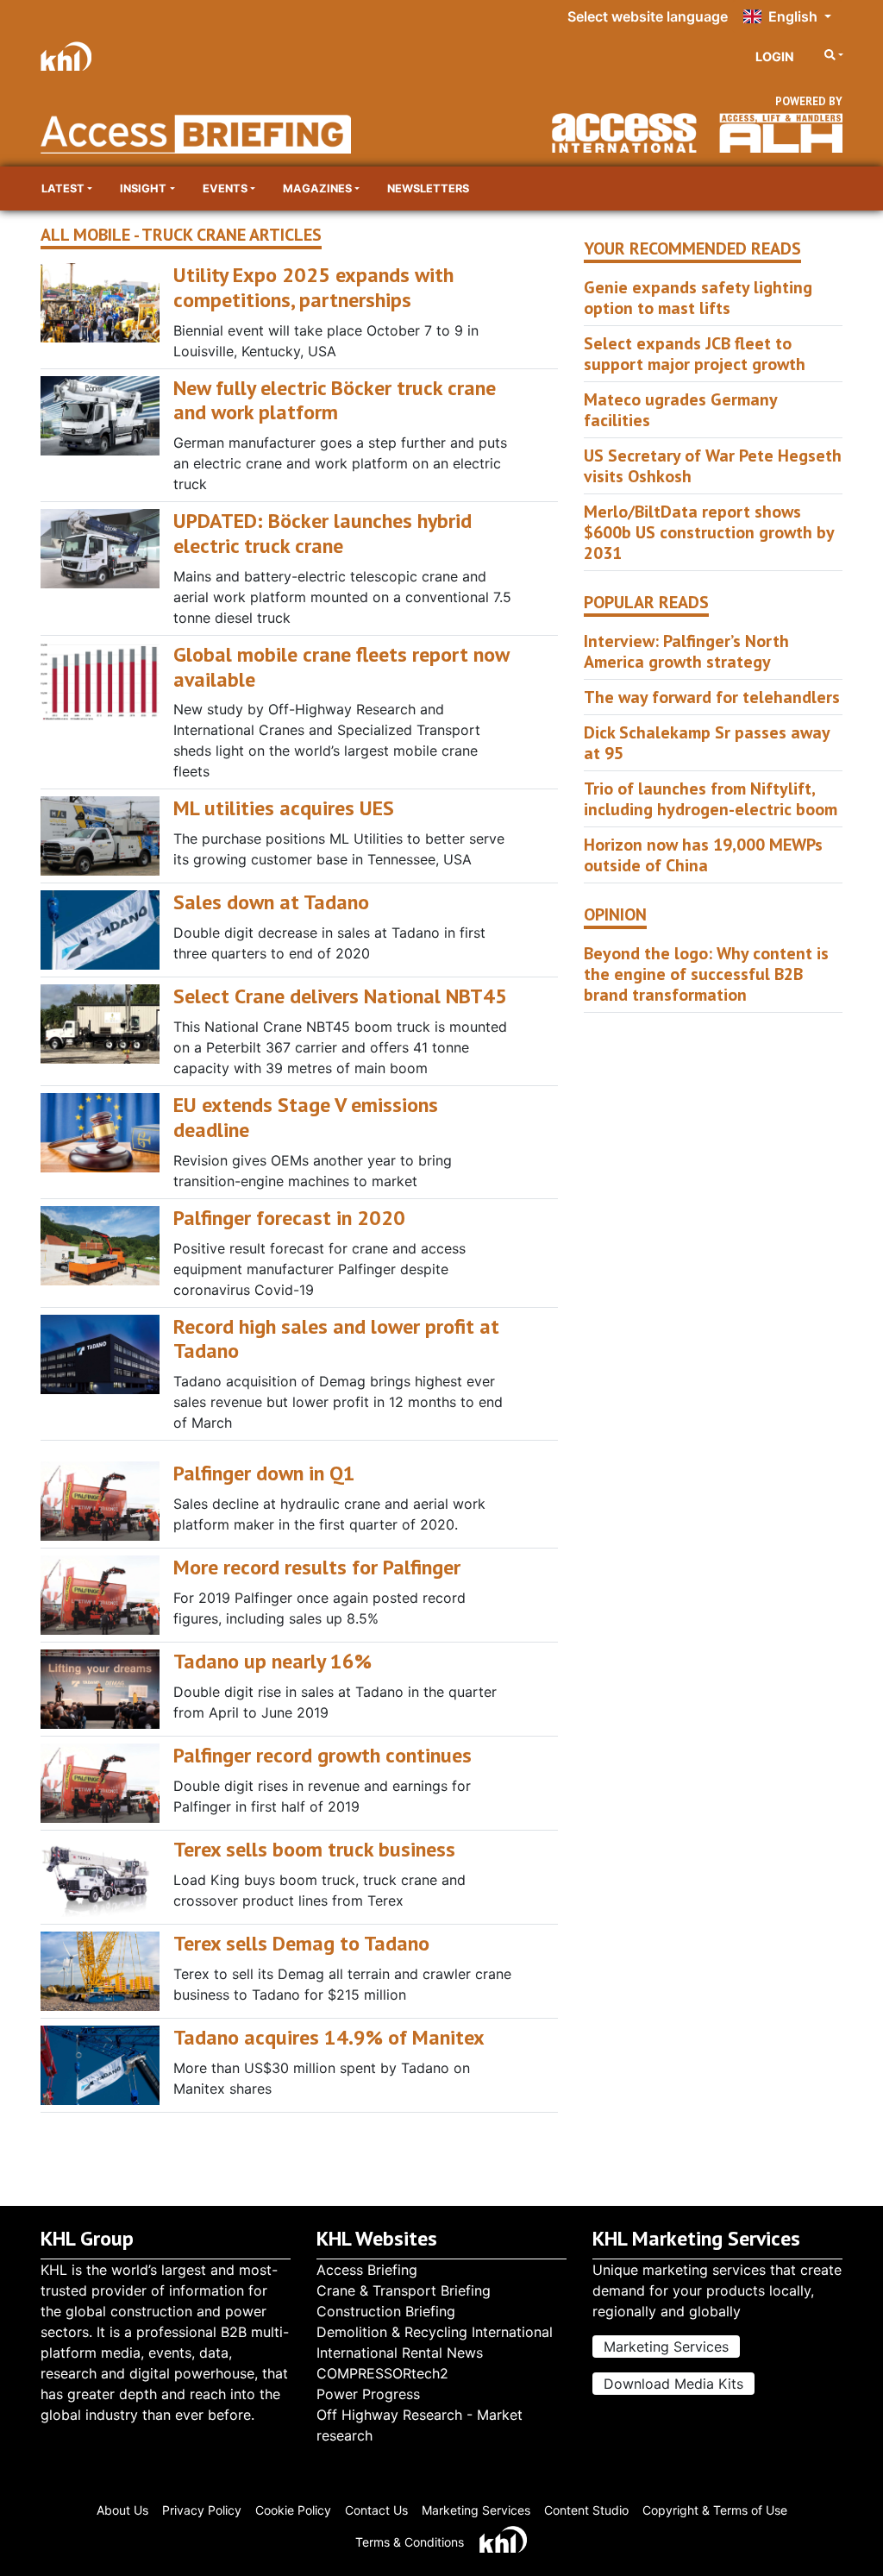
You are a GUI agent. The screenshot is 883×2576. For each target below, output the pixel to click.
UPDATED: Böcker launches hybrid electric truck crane (323, 533)
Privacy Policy (202, 2510)
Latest (63, 188)
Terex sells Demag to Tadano (301, 1943)
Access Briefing (367, 2270)
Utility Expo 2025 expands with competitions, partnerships (313, 287)
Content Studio (586, 2510)
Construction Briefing (386, 2311)
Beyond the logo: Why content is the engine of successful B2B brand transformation (706, 974)
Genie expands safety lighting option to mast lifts (698, 298)
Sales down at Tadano (271, 902)
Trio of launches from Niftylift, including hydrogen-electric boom (711, 799)
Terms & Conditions (410, 2542)
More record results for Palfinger (317, 1567)
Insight (143, 188)
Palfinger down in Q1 (264, 1473)
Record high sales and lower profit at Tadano (336, 1339)
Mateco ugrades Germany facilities (680, 410)
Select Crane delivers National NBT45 (340, 996)
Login (775, 57)
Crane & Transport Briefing (404, 2290)
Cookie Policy (293, 2510)
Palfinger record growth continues (323, 1755)
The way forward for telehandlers (712, 697)
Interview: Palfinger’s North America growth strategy (686, 651)
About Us (122, 2510)
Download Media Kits (673, 2384)
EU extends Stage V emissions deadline (306, 1117)
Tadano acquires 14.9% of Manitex (329, 2037)
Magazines (317, 188)
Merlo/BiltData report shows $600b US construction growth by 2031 (709, 532)
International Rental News (400, 2353)
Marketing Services (666, 2347)
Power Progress (368, 2394)
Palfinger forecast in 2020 (289, 1218)
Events (225, 188)
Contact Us (376, 2510)
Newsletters (428, 188)
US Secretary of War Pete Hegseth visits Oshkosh (713, 466)
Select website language (648, 16)
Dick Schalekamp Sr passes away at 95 (707, 743)
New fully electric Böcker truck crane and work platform (335, 400)
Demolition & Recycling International (435, 2332)
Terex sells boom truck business (314, 1849)
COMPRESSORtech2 (382, 2373)
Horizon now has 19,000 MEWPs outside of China (703, 855)
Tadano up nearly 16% (272, 1661)
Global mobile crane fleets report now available (341, 667)
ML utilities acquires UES (284, 808)
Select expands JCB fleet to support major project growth (695, 354)
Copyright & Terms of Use (715, 2510)
